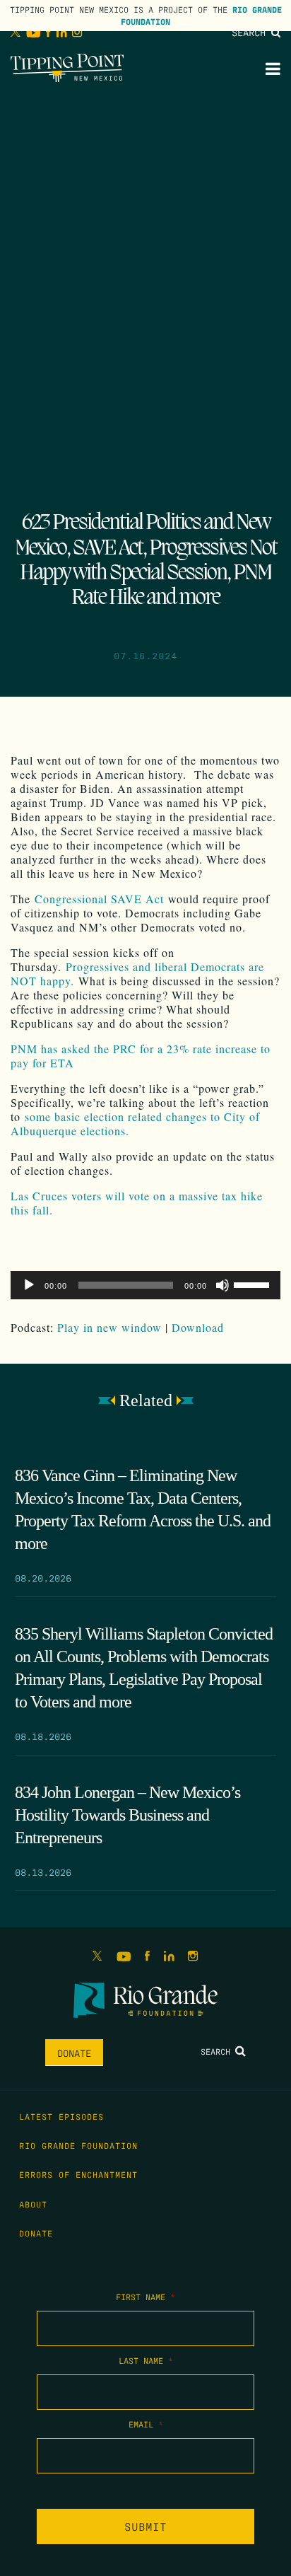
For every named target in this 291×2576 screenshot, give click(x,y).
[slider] (254, 1284)
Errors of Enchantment (78, 2174)
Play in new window (109, 1327)
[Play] (29, 1285)
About (33, 2204)
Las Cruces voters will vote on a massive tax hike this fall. (137, 1203)
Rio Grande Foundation (78, 2145)
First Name (145, 2297)
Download (198, 1327)
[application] (145, 1285)
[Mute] (222, 1285)
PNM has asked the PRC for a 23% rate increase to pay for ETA (141, 1056)
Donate (74, 2053)
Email (146, 2424)
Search (251, 32)
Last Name (146, 2360)
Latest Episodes (61, 2116)
